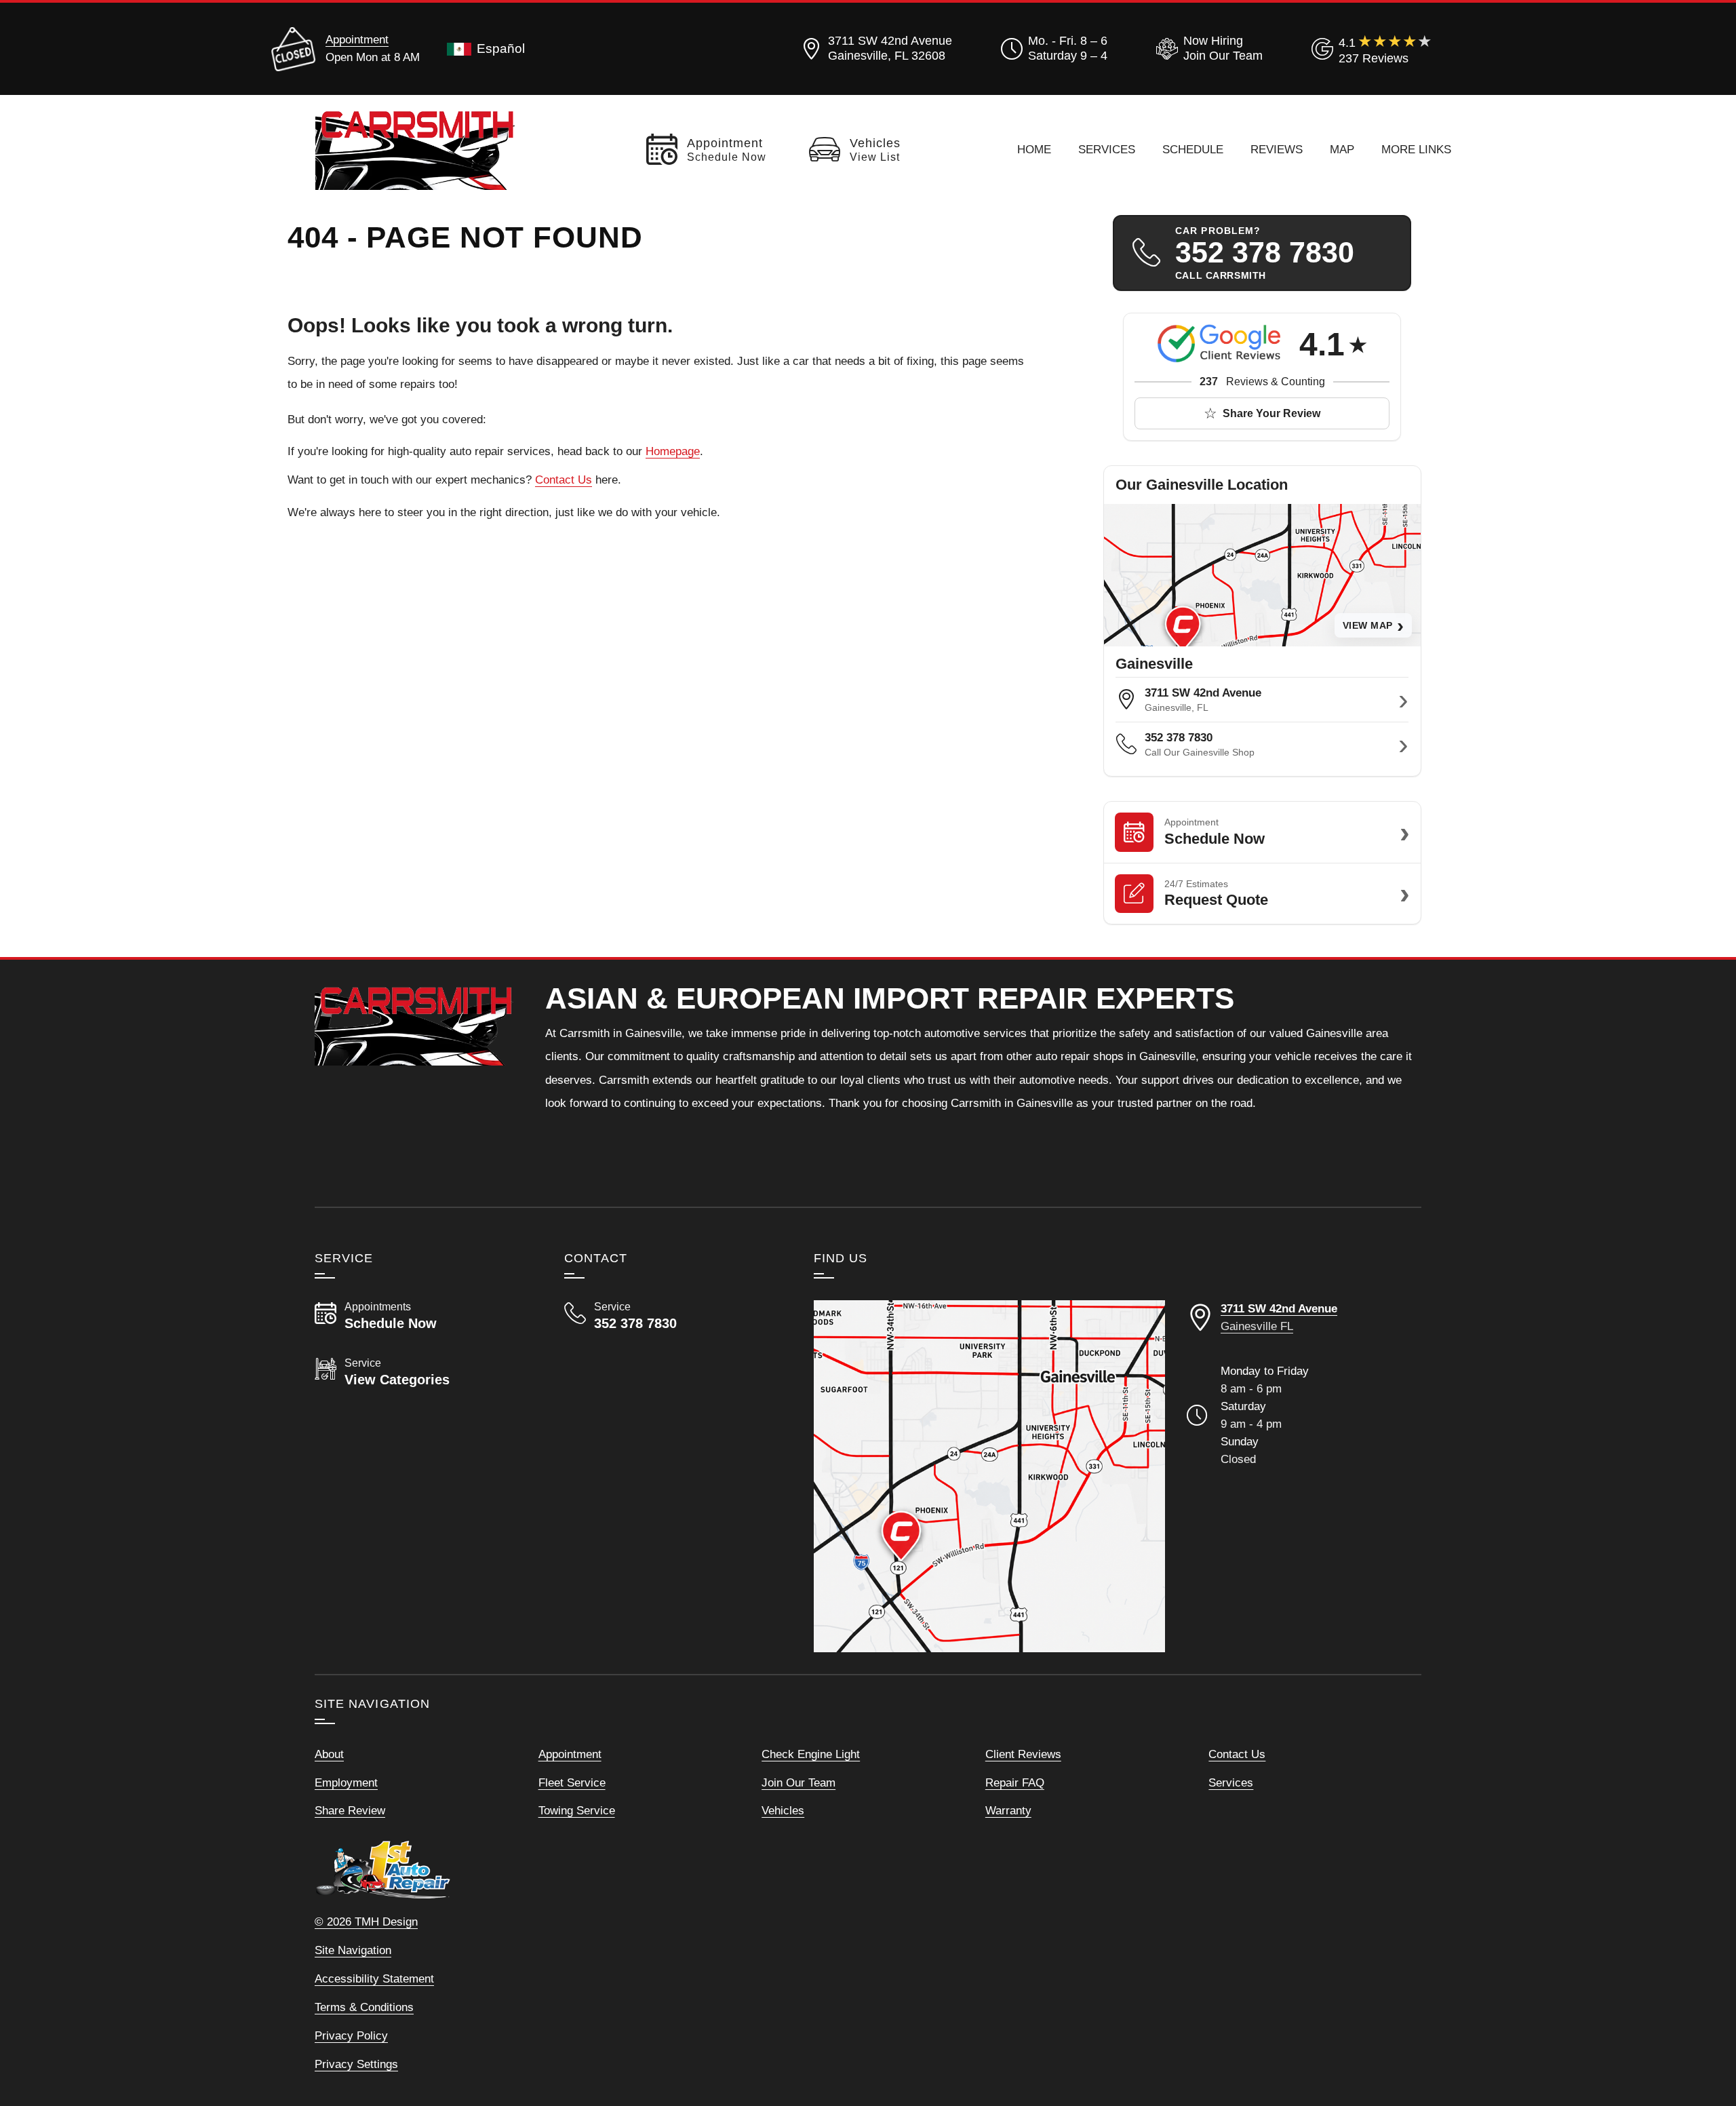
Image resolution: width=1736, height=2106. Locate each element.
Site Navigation (353, 1950)
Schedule (1193, 149)
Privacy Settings (356, 2064)
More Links (1416, 149)
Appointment (357, 39)
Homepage (673, 451)
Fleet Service (572, 1782)
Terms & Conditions (364, 2007)
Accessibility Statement (374, 1978)
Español (501, 48)
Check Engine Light (811, 1754)
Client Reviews (1023, 1754)
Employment (346, 1782)
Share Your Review (1271, 413)
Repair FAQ (1015, 1782)
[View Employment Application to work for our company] (1207, 49)
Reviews (1277, 149)
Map (1342, 149)
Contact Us (564, 480)
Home (1034, 149)
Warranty (1008, 1810)
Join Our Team (798, 1782)
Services (1107, 149)
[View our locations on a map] (989, 1476)
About (329, 1754)
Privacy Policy (351, 2035)
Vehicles (783, 1810)
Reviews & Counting (1262, 382)
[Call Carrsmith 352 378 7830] (673, 1316)
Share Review (350, 1810)
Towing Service (577, 1810)
